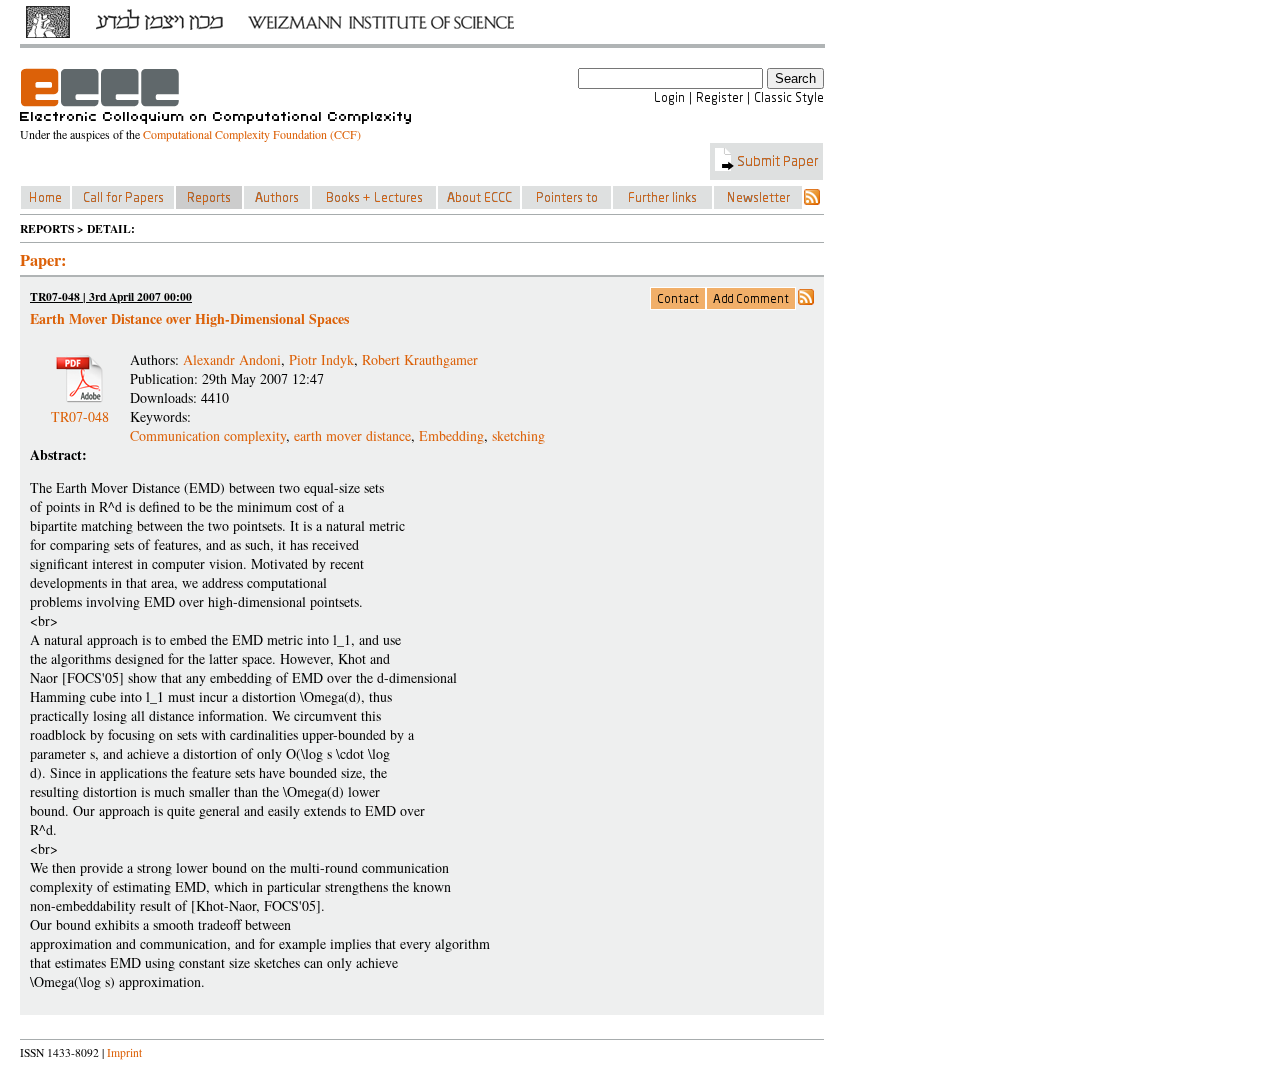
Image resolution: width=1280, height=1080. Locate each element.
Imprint (124, 1052)
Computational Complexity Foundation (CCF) (252, 134)
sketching (518, 435)
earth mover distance (352, 435)
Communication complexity (208, 435)
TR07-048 (80, 408)
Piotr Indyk (321, 359)
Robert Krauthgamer (420, 359)
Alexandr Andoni (232, 359)
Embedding (451, 435)
